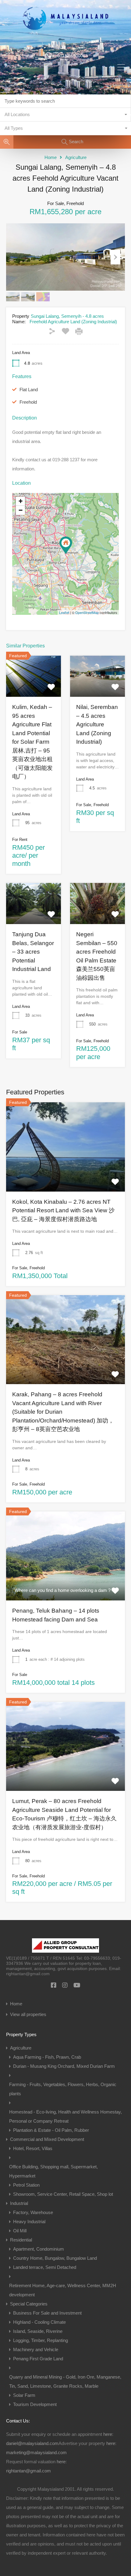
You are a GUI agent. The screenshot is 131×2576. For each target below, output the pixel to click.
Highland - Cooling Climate (39, 2322)
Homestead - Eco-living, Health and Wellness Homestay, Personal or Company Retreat (65, 2116)
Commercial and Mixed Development (47, 2139)
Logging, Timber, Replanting (41, 2340)
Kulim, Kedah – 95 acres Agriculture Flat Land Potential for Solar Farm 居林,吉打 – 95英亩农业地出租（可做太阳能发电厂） (32, 742)
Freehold (28, 402)
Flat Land (29, 390)
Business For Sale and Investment (47, 2313)
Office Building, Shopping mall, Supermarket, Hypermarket (53, 2171)
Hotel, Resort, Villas (33, 2148)
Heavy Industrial (29, 2222)
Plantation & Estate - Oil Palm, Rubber (51, 2130)
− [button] (21, 510)
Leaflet (64, 612)
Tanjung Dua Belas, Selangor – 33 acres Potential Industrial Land (33, 952)
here (108, 2434)
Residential (21, 2240)
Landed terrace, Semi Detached (45, 2267)
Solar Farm (24, 2395)
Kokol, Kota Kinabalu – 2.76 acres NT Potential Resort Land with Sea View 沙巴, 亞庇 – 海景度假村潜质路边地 (63, 1210)
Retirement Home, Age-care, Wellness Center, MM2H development (63, 2290)
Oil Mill (20, 2231)
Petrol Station (26, 2185)
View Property (65, 1174)
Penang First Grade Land (38, 2359)
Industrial (19, 2203)
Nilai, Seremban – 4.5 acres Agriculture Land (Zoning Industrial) (97, 724)
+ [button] (21, 501)
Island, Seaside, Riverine (38, 2331)
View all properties (28, 2014)
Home (51, 157)
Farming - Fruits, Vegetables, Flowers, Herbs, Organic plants (63, 2089)
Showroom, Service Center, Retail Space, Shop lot (63, 2194)
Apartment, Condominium (39, 2249)
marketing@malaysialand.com (36, 2452)
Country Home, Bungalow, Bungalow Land (55, 2258)
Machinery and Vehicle (36, 2349)
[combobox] (65, 115)
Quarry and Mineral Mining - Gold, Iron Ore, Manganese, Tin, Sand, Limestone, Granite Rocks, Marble (65, 2381)
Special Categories (29, 2304)
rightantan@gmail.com (28, 2471)
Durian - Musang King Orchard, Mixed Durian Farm (64, 2066)
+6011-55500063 (71, 56)
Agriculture (76, 157)
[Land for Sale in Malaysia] (65, 42)
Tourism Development (35, 2404)
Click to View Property (34, 688)
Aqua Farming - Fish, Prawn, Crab (47, 2057)
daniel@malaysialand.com (32, 2443)
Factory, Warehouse (33, 2212)
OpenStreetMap (87, 612)
